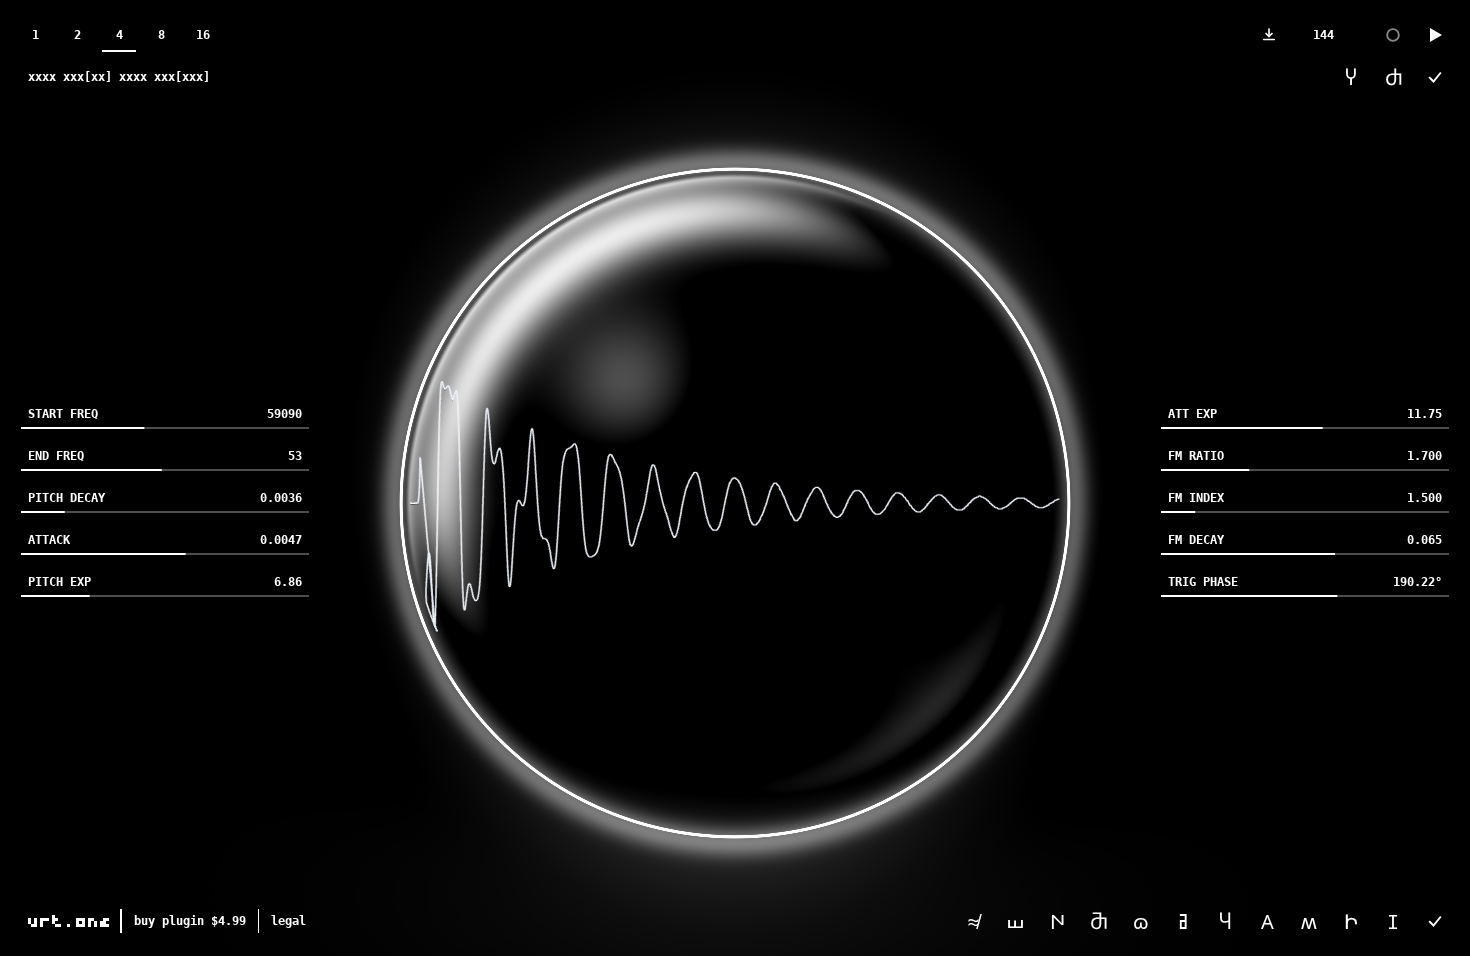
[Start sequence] (1435, 35)
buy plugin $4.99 (190, 921)
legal (288, 921)
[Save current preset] (1435, 921)
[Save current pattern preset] (1435, 77)
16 (203, 35)
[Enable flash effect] (1393, 35)
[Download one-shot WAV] (1269, 35)
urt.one (70, 921)
